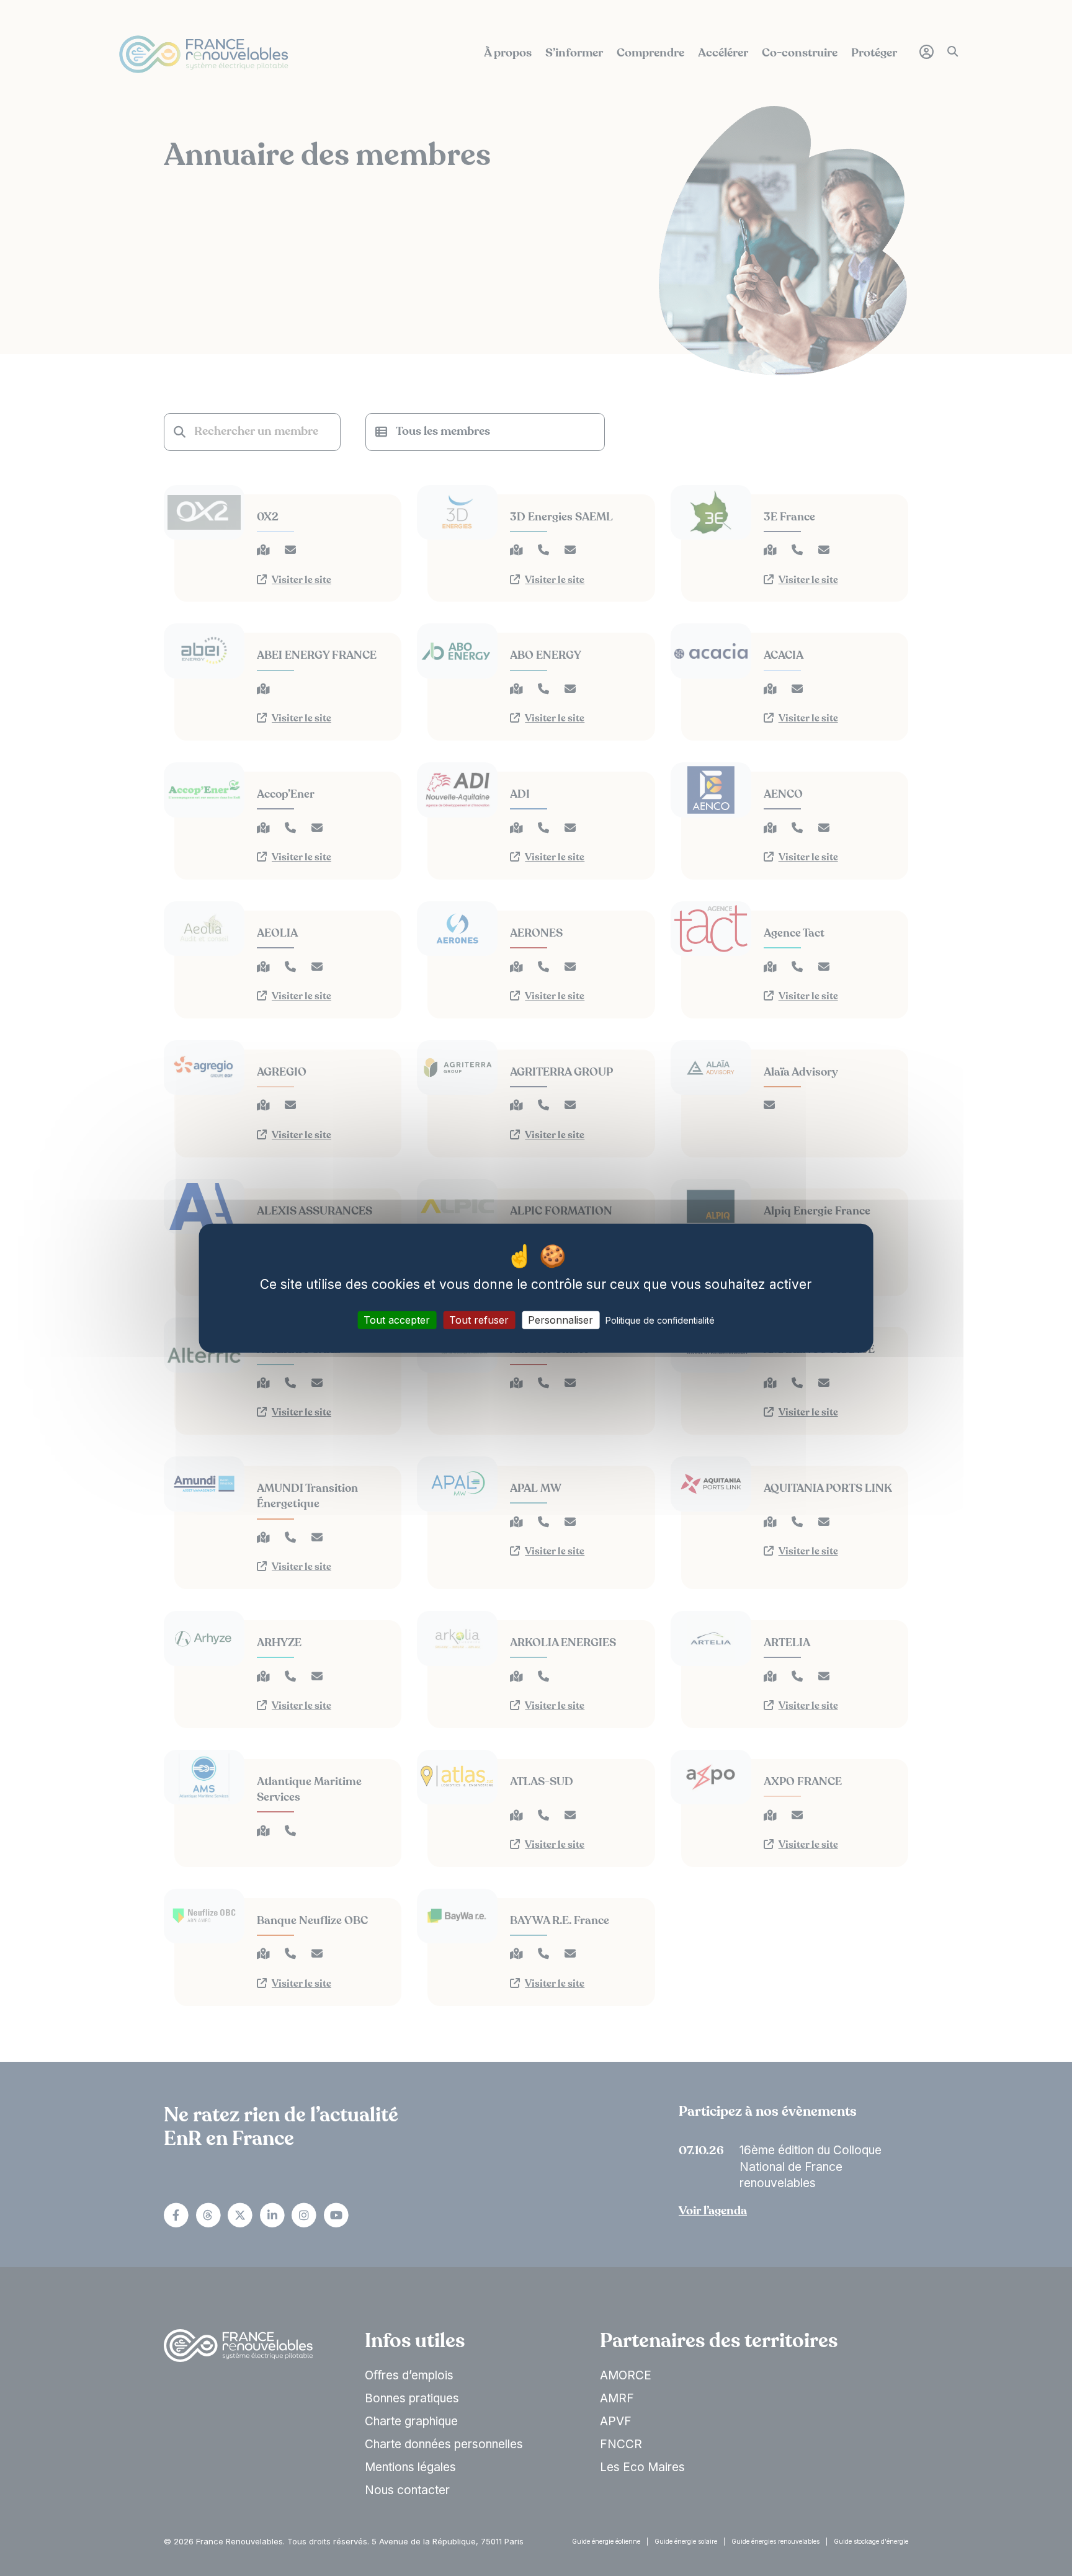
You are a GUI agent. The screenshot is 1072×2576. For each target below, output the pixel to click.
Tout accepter (397, 1320)
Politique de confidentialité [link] (660, 1320)
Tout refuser (479, 1320)
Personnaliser (561, 1320)
